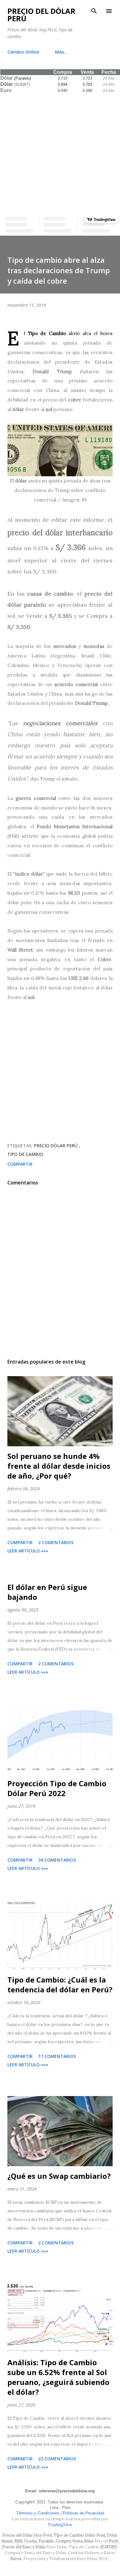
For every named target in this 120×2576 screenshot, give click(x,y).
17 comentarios (57, 2056)
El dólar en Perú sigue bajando (47, 1592)
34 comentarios (57, 1860)
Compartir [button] (20, 1164)
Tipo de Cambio (25, 1154)
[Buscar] (94, 11)
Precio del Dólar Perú (41, 15)
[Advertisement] (60, 154)
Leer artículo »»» (28, 1551)
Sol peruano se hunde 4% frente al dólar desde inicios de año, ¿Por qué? (59, 1466)
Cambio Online (23, 52)
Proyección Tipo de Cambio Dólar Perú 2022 (57, 1788)
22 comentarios (57, 2459)
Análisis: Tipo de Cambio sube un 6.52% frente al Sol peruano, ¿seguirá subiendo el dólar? (58, 2377)
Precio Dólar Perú (56, 1146)
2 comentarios (56, 1542)
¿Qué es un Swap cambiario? (59, 2176)
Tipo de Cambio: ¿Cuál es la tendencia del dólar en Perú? (60, 1985)
